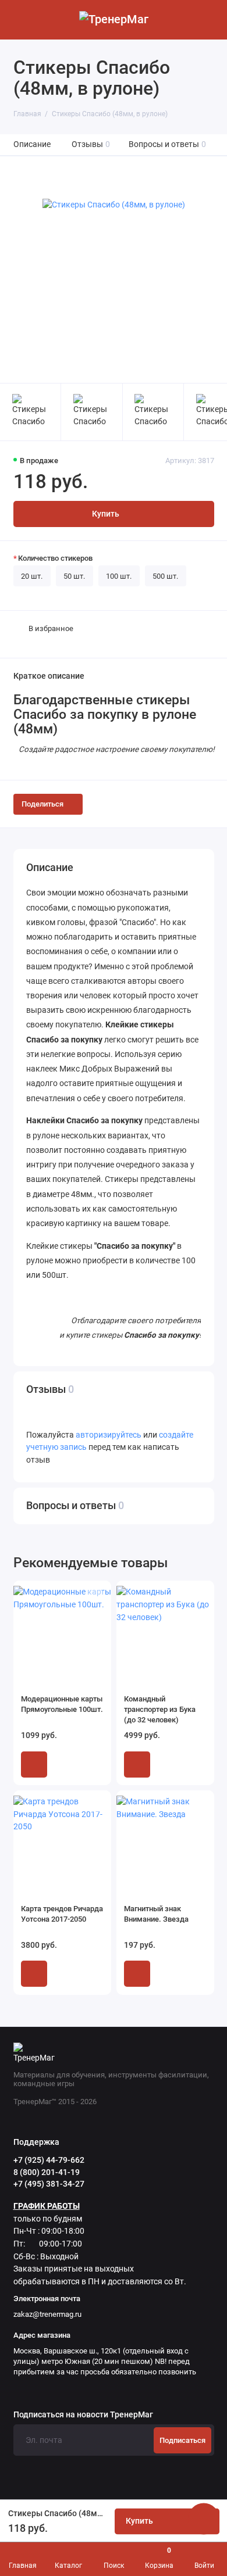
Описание (32, 144)
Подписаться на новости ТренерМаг (83, 2415)
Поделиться (42, 804)
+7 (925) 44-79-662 (49, 2160)
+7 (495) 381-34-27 (49, 2184)
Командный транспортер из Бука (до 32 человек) (160, 1709)
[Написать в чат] (204, 2518)
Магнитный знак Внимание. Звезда (156, 1914)
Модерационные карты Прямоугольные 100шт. (62, 1704)
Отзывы (91, 144)
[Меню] (20, 20)
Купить (34, 1764)
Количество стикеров (55, 558)
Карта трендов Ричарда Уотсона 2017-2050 (62, 1914)
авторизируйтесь (109, 1435)
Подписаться (182, 2440)
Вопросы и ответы (168, 144)
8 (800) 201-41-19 (47, 2172)
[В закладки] (95, 1596)
